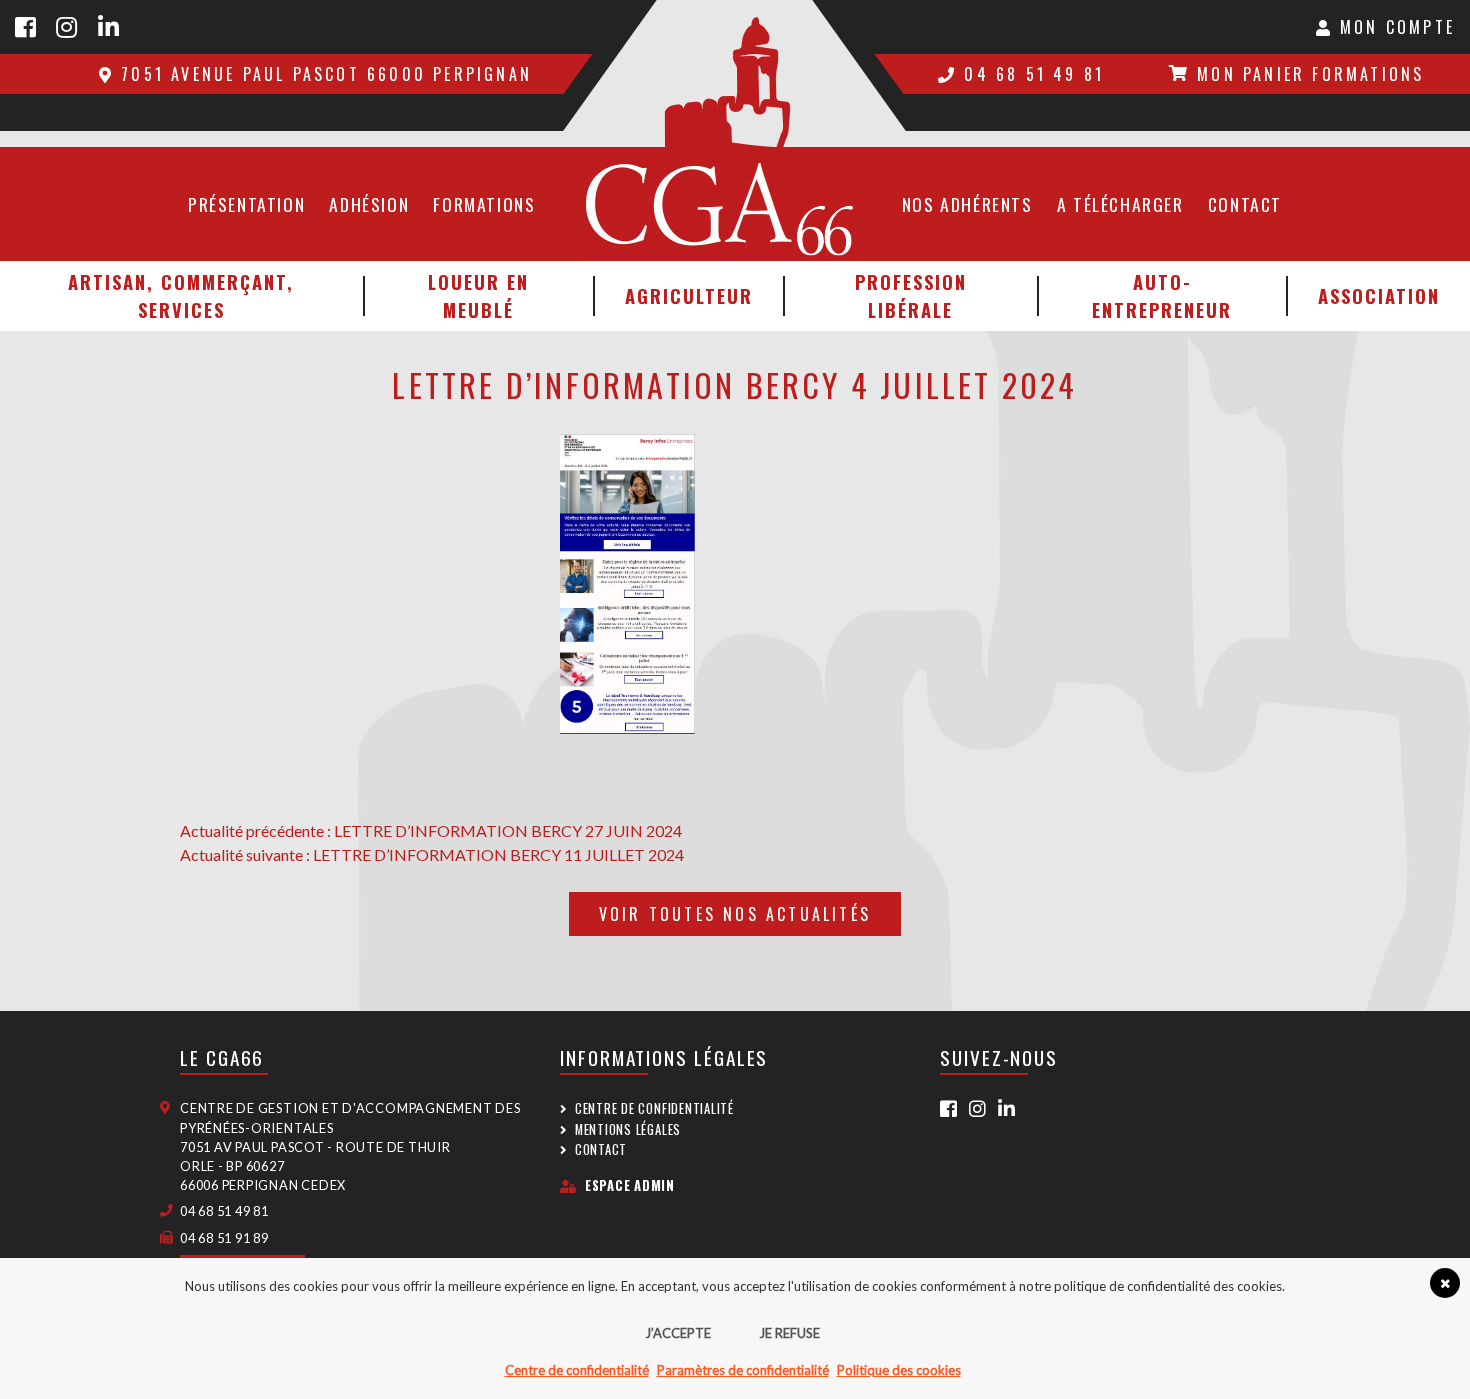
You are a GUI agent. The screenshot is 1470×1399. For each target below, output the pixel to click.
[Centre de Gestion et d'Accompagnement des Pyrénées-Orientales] (735, 73)
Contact (1245, 204)
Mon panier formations (1310, 74)
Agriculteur (689, 295)
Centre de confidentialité (654, 1108)
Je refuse (789, 1333)
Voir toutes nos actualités (735, 914)
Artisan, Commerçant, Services (181, 295)
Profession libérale (911, 295)
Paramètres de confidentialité (743, 1370)
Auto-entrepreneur (1162, 295)
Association (1379, 295)
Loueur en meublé (478, 295)
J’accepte (678, 1333)
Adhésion (369, 204)
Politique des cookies (899, 1370)
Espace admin (630, 1185)
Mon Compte (1394, 27)
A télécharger (1120, 204)
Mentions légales (628, 1129)
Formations (484, 204)
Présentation (246, 204)
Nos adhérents (967, 204)
